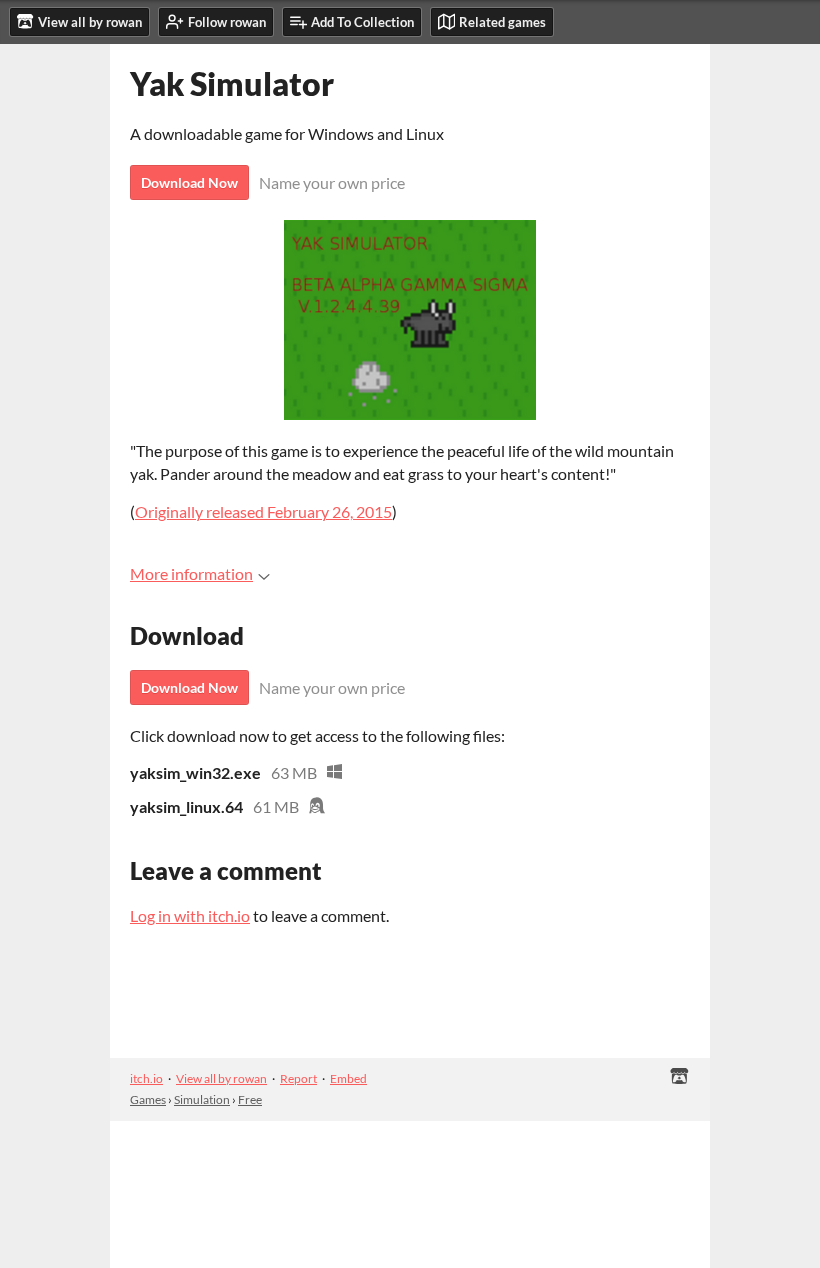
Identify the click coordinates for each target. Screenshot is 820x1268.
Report (298, 1078)
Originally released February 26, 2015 (263, 511)
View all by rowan (221, 1078)
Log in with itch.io (190, 915)
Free (250, 1099)
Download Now (189, 182)
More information (191, 573)
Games (148, 1099)
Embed (348, 1078)
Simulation (202, 1099)
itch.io (146, 1078)
